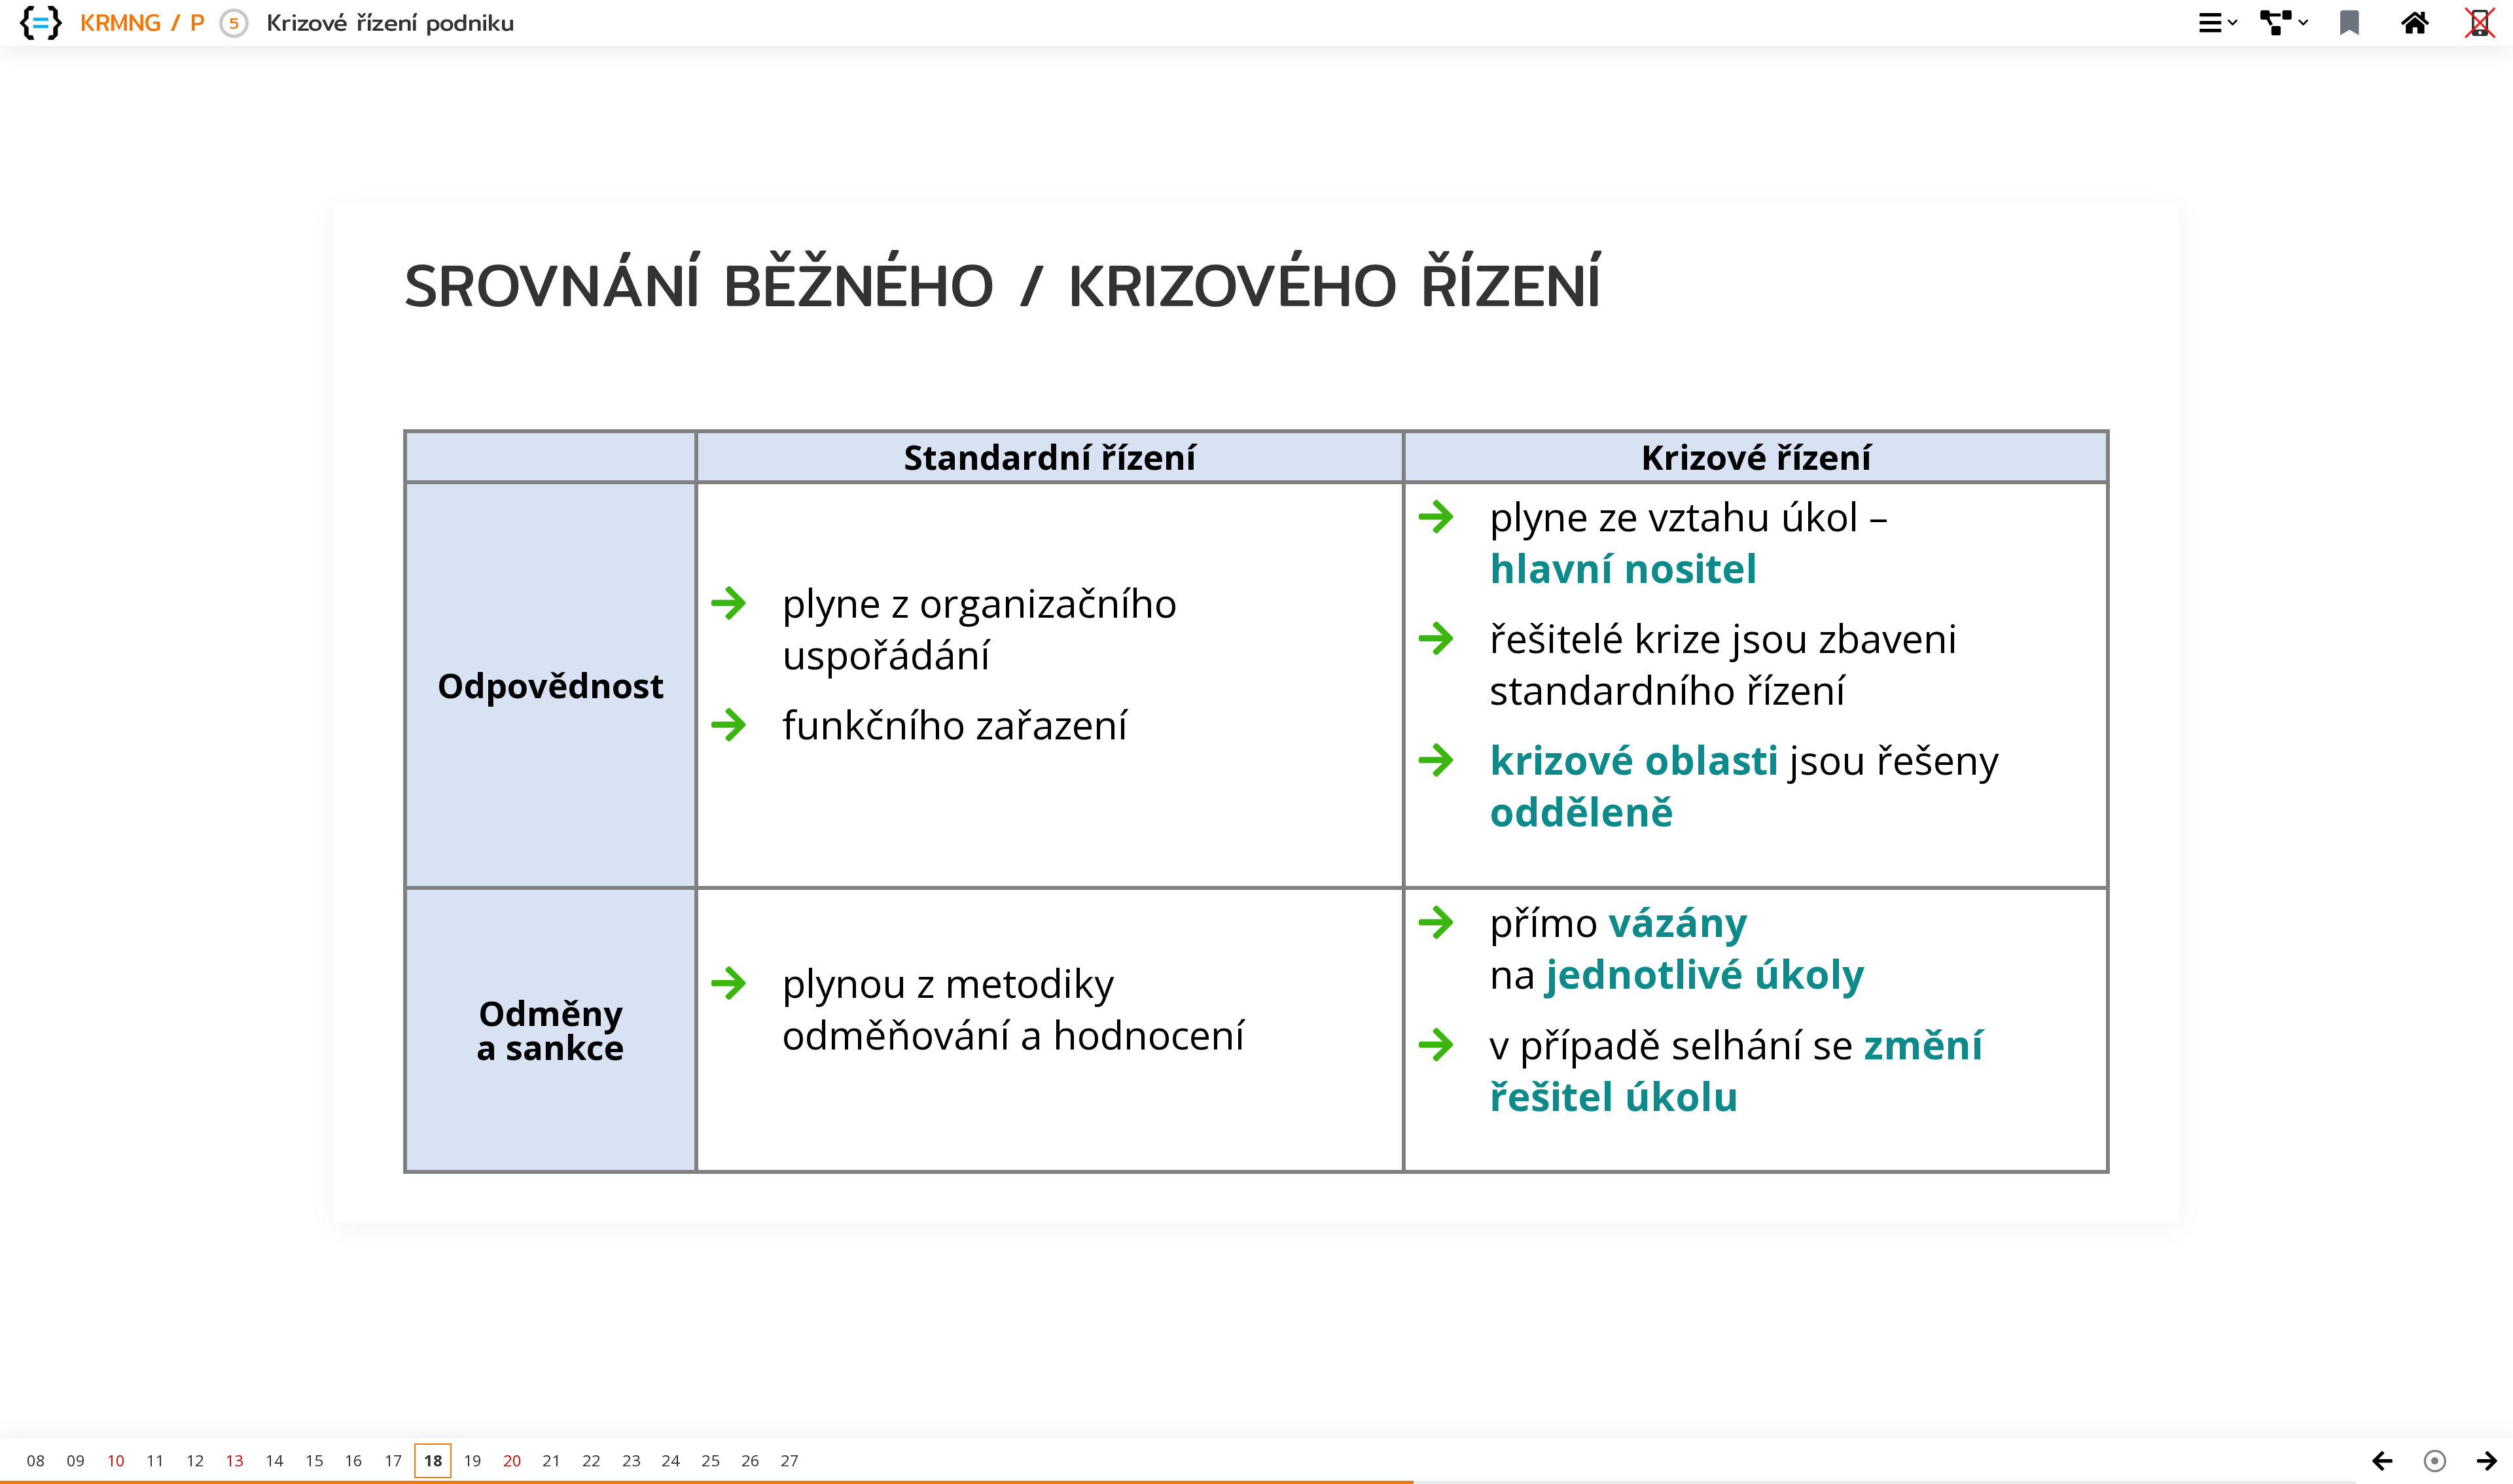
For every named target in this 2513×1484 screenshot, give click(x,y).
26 (751, 1460)
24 (671, 1460)
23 (632, 1460)
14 (274, 1460)
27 (790, 1460)
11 (155, 1460)
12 (195, 1460)
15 (314, 1460)
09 (76, 1460)
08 (36, 1460)
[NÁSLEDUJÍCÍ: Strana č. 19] (2487, 1461)
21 (552, 1460)
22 (592, 1460)
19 (472, 1460)
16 (353, 1460)
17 (393, 1460)
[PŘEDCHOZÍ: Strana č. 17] (2382, 1461)
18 (433, 1460)
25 (711, 1460)
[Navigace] (2434, 1461)
